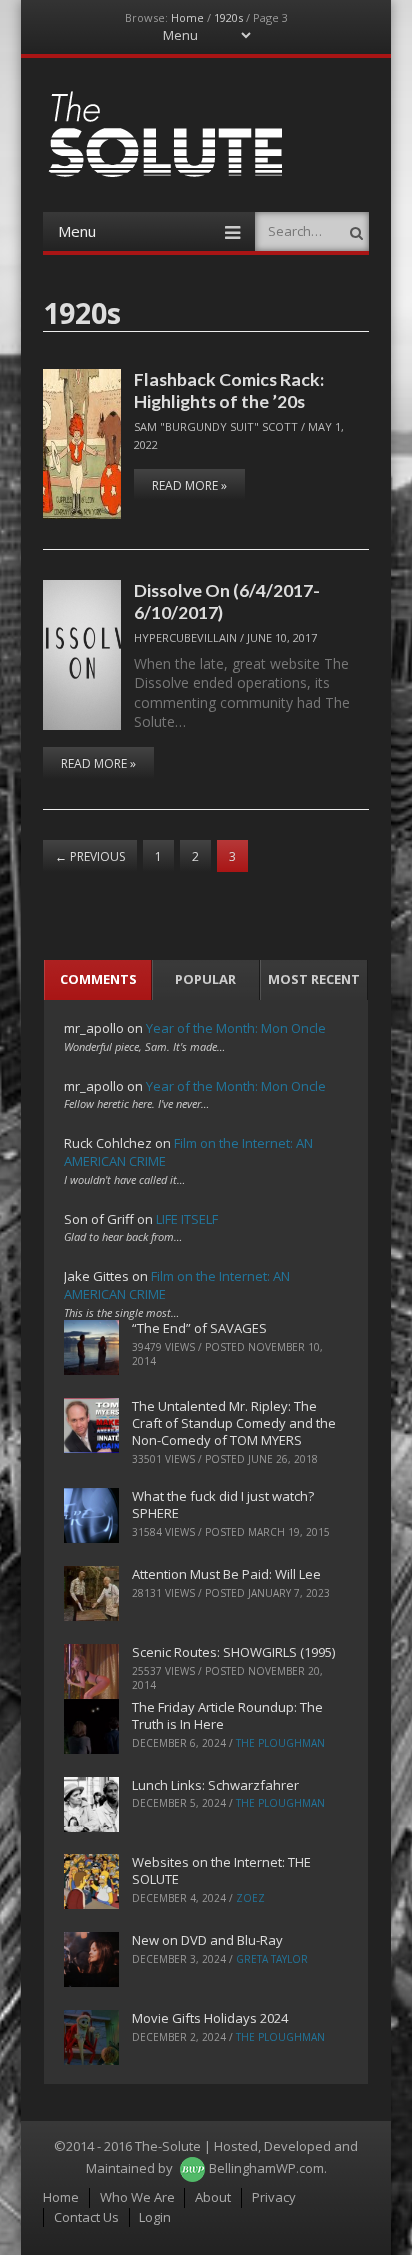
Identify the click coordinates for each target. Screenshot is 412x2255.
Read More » (189, 485)
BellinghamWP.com (266, 2168)
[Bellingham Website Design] (192, 2168)
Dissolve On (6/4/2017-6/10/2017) (227, 600)
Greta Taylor (272, 1959)
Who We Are (137, 2197)
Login (155, 2217)
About (213, 2197)
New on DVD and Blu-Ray (207, 1940)
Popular (205, 979)
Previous (90, 856)
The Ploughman (280, 1743)
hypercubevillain (185, 637)
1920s (228, 17)
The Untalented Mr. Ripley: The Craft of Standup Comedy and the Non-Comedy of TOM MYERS (234, 1423)
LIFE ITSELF (187, 1219)
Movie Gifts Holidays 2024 (210, 2018)
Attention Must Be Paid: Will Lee (226, 1574)
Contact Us (86, 2217)
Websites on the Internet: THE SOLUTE (221, 1870)
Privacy (274, 2197)
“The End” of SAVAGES (199, 1328)
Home (187, 17)
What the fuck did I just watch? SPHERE (223, 1504)
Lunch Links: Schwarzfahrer (215, 1785)
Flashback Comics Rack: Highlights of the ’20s (229, 389)
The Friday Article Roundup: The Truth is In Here (227, 1715)
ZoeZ (250, 1898)
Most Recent (314, 979)
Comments (98, 979)
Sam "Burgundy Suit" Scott (216, 426)
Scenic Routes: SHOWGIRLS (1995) (233, 1652)
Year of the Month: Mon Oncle (236, 1028)
